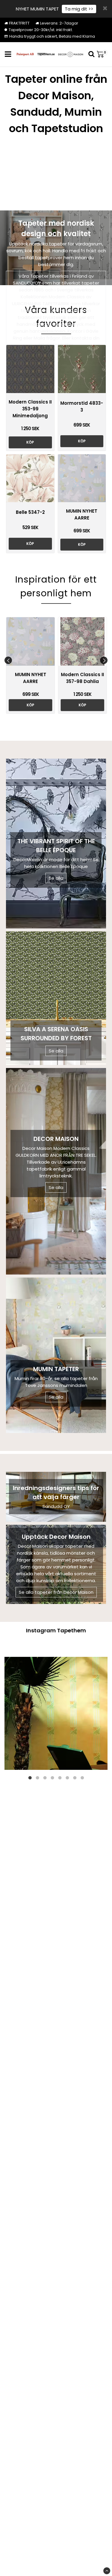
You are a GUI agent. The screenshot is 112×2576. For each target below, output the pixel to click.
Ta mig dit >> (79, 9)
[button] (102, 54)
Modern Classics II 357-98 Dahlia (82, 678)
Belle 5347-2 (30, 512)
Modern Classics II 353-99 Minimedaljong (30, 409)
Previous (8, 660)
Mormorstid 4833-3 (82, 407)
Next (104, 660)
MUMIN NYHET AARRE (82, 514)
